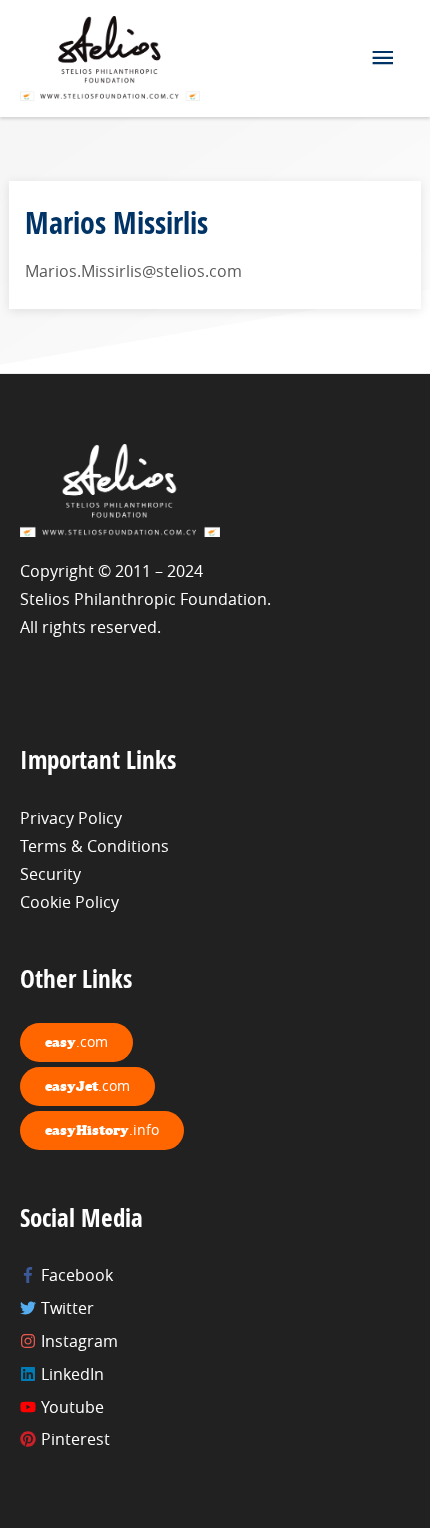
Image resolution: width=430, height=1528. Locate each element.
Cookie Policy (69, 902)
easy (76, 1041)
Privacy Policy (71, 818)
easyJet (87, 1085)
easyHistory (102, 1129)
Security (50, 874)
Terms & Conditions (94, 846)
